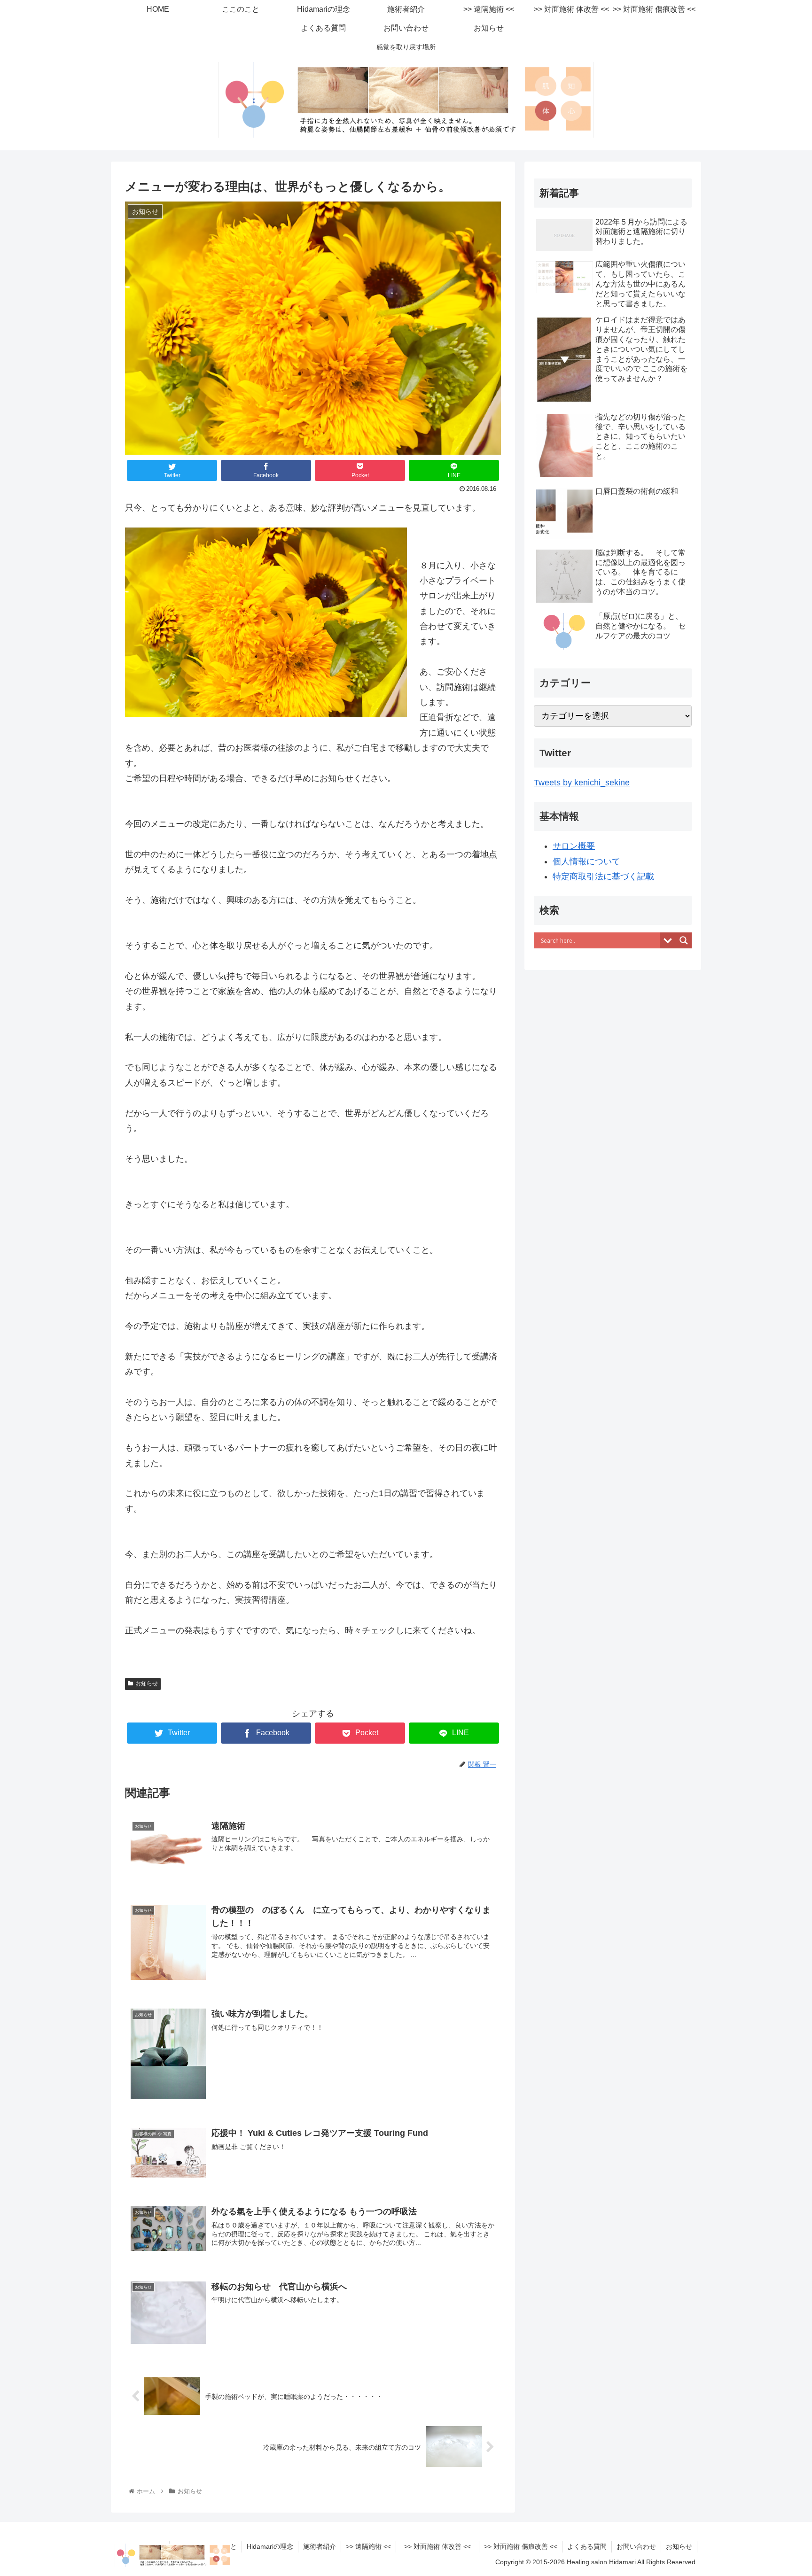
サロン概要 (574, 846)
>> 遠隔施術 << (368, 2546)
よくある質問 (587, 2546)
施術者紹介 (320, 2546)
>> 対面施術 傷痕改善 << (521, 2546)
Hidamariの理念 (270, 2546)
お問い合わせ (636, 2546)
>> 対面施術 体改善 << (441, 2546)
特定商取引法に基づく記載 (603, 877)
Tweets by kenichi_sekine (582, 783)
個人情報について (586, 861)
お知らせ (147, 1684)
